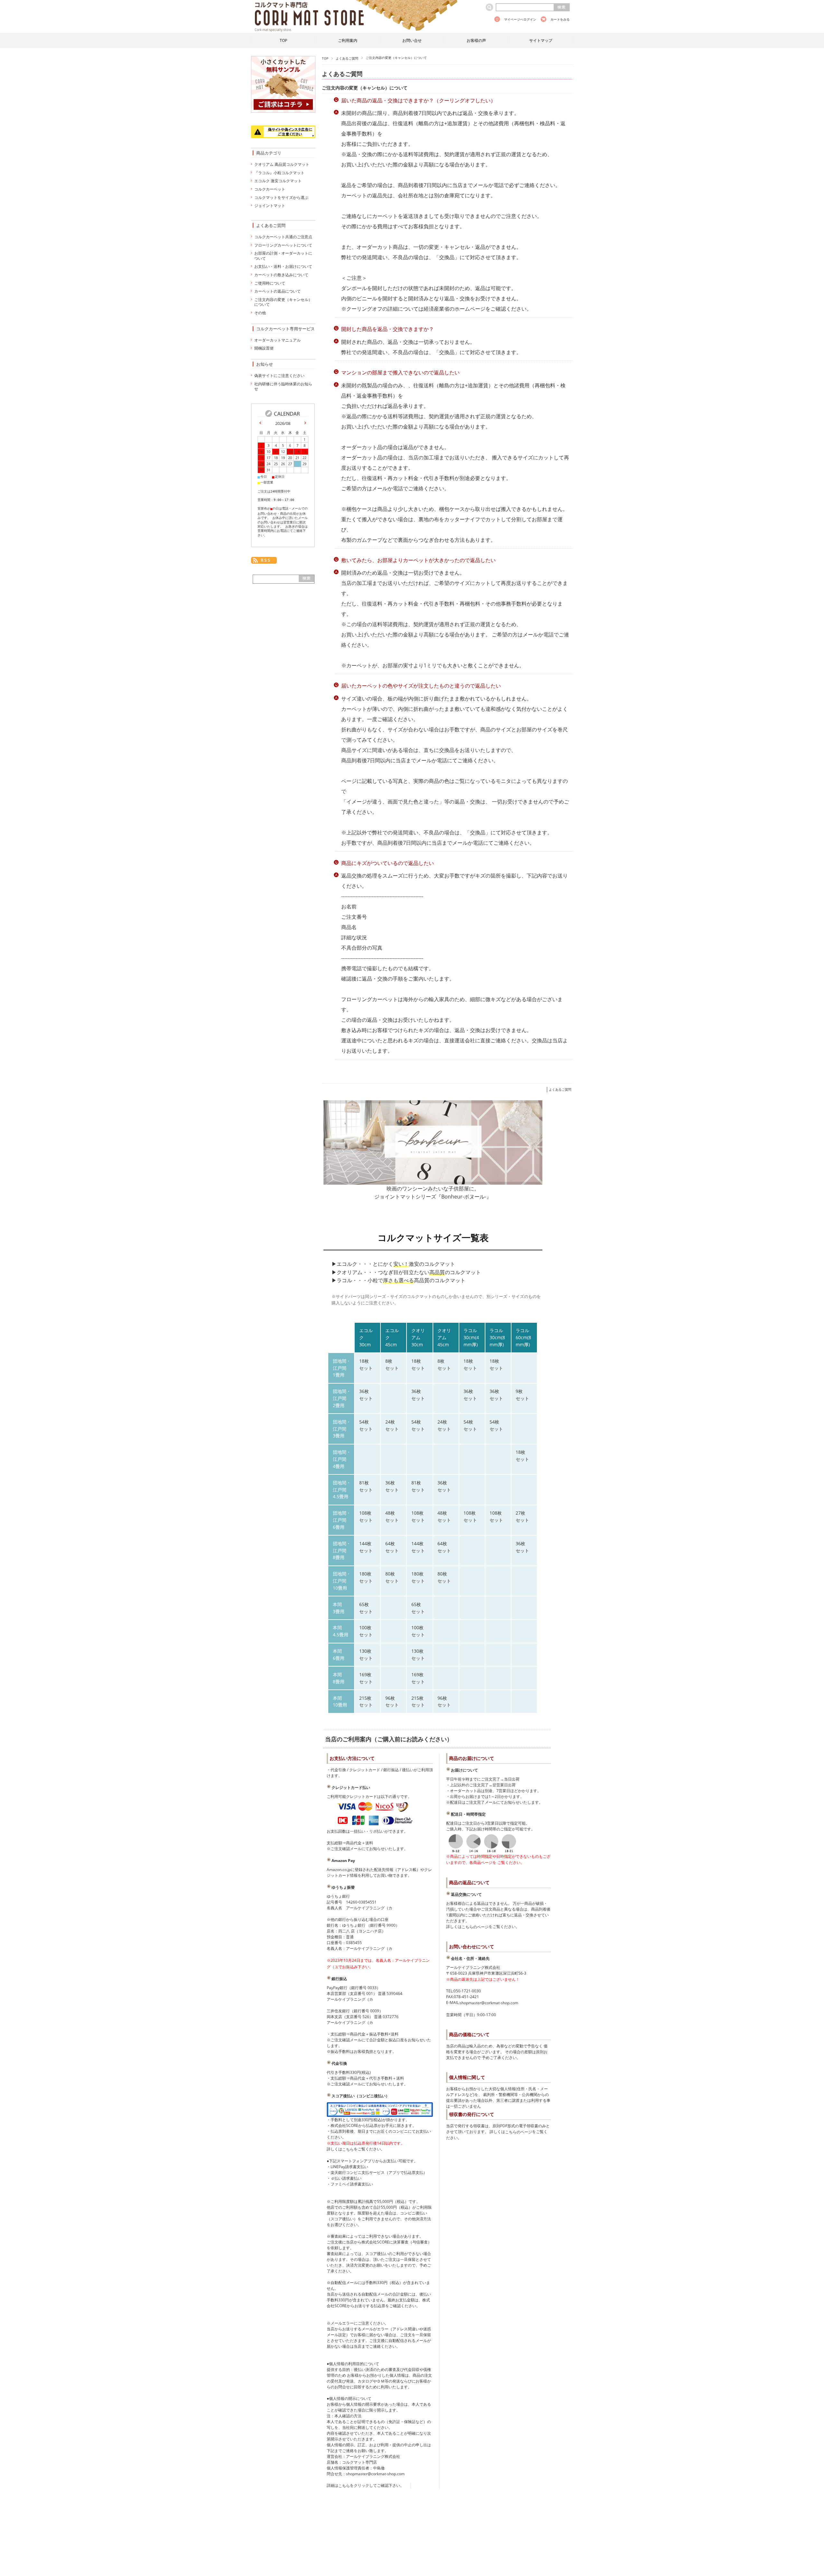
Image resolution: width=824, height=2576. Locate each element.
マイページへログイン (520, 19)
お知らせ (265, 364)
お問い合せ (412, 40)
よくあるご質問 (347, 58)
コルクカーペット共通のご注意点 (283, 237)
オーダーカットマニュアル (277, 340)
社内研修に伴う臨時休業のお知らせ (283, 386)
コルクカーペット (270, 189)
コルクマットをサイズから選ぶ (281, 197)
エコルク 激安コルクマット (278, 181)
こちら (348, 2149)
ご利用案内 (348, 40)
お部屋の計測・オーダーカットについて (283, 256)
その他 (260, 313)
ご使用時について (270, 283)
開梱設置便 (264, 348)
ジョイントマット (270, 206)
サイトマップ (541, 40)
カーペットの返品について (277, 291)
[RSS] (264, 561)
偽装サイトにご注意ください (279, 376)
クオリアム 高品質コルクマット (282, 164)
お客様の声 (476, 40)
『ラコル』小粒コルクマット (279, 173)
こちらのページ (475, 1927)
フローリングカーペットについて (283, 245)
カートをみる (560, 19)
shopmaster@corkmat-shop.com (489, 2003)
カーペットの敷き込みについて (281, 275)
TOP (283, 40)
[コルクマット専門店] (355, 4)
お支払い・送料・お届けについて (283, 266)
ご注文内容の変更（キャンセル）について (365, 88)
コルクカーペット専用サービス (286, 329)
